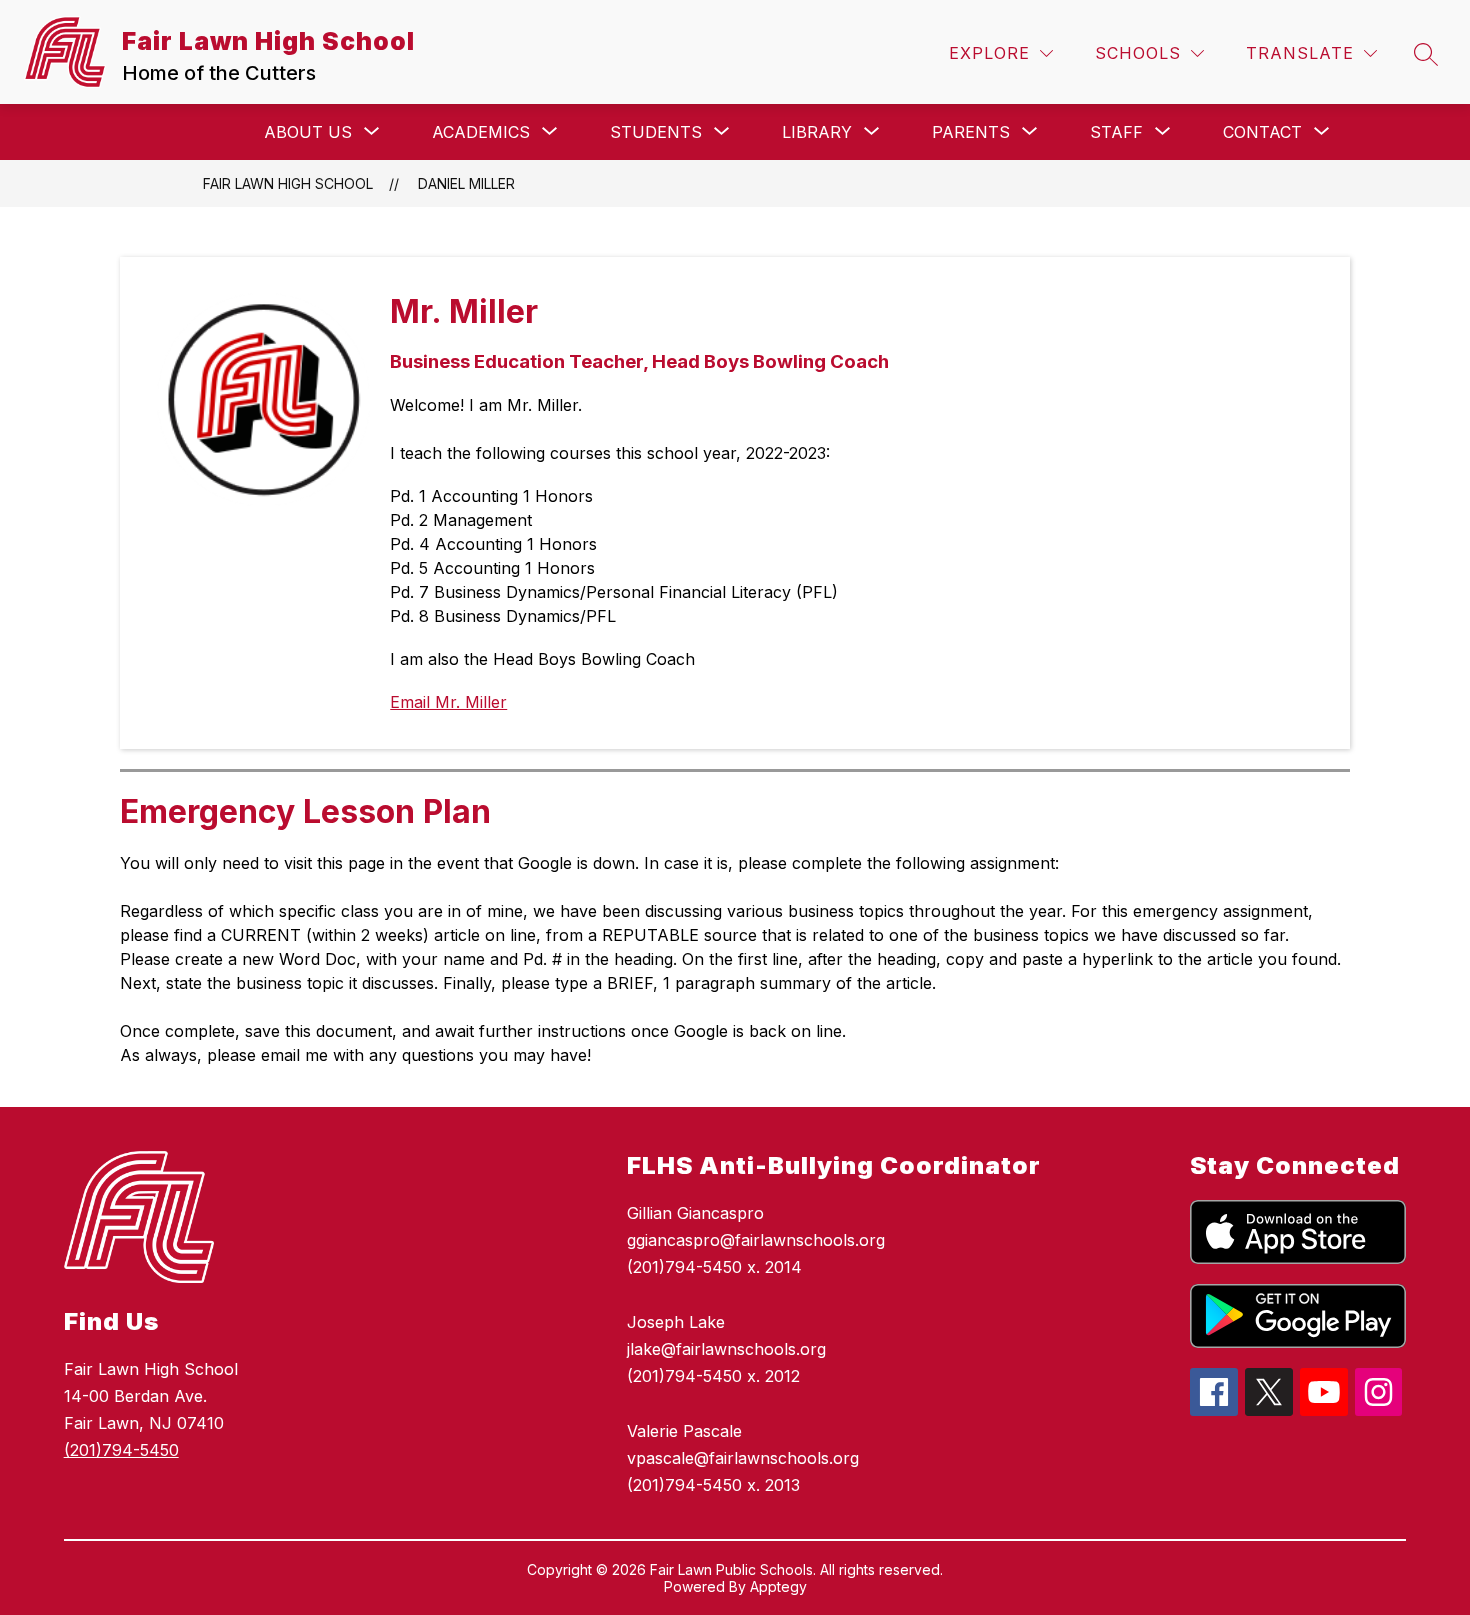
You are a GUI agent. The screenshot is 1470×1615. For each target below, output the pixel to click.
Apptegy (778, 1586)
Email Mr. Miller (448, 702)
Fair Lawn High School (288, 183)
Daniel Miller (466, 183)
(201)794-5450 (121, 1450)
